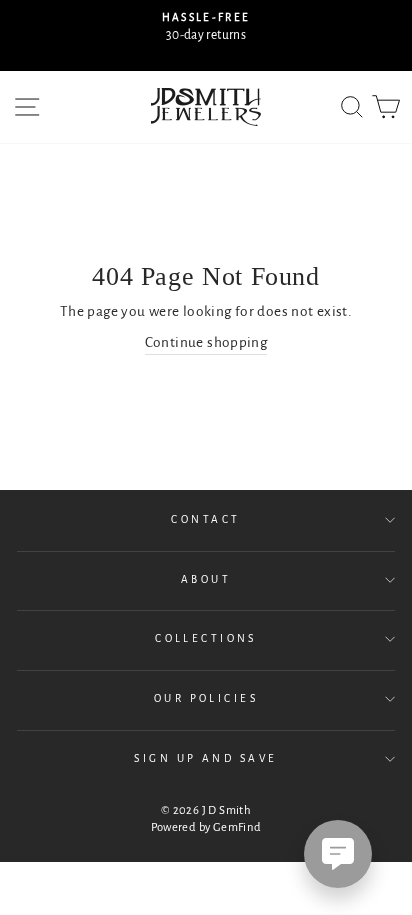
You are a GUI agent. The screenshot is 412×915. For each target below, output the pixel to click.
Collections (206, 638)
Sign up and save (205, 758)
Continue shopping (206, 342)
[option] (206, 27)
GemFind (237, 827)
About (206, 579)
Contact (205, 519)
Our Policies (206, 698)
